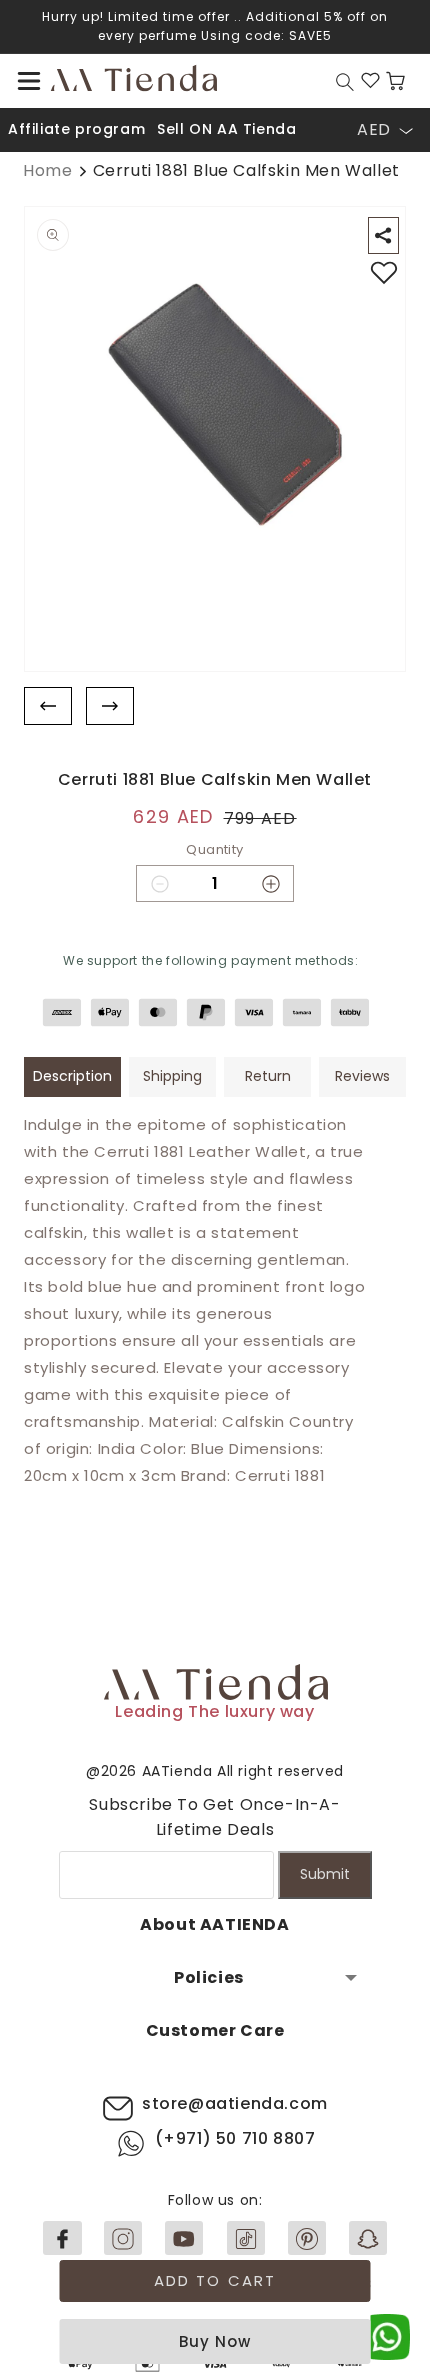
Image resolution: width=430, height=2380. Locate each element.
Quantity (214, 849)
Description (72, 1076)
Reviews (362, 1076)
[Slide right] (110, 706)
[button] (29, 81)
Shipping (172, 1076)
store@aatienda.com (235, 2103)
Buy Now (215, 2341)
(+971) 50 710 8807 (235, 2138)
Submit (325, 1874)
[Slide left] (48, 706)
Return (268, 1076)
